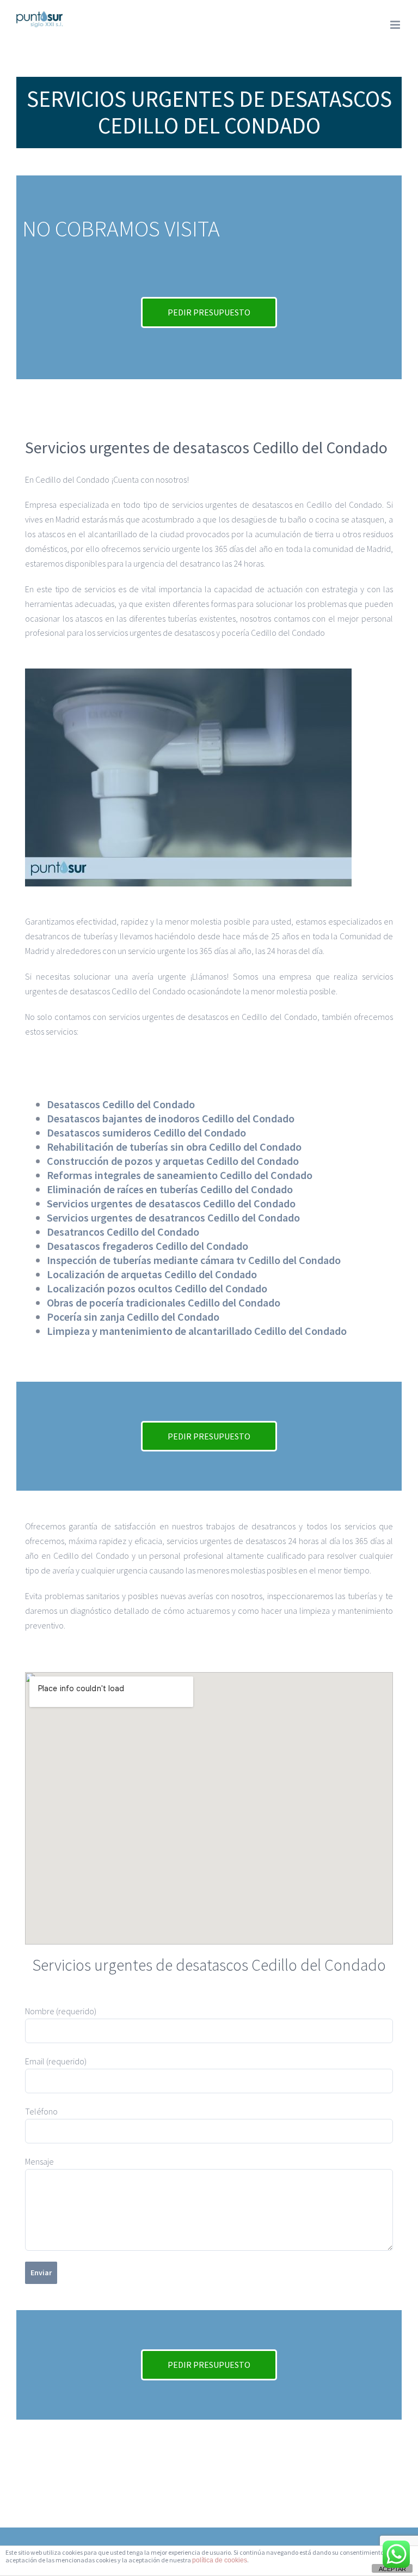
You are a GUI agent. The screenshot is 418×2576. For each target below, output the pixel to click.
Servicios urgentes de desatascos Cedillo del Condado (171, 1203)
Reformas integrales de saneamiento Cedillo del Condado (180, 1175)
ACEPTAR (392, 2569)
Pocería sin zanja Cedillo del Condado (133, 1317)
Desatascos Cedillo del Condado (121, 1104)
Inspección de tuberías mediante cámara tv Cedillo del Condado (194, 1260)
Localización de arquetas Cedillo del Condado (152, 1274)
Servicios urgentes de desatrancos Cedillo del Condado (173, 1217)
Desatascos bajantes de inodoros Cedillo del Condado (171, 1118)
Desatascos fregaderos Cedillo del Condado (147, 1246)
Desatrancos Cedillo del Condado (123, 1232)
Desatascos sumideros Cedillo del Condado (146, 1132)
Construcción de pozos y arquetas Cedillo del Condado (173, 1161)
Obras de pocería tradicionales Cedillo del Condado (164, 1302)
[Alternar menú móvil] (396, 25)
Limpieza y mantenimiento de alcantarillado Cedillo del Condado (197, 1331)
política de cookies (220, 2560)
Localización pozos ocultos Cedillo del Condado (157, 1288)
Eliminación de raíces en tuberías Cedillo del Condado (170, 1189)
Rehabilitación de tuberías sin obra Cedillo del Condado (174, 1147)
